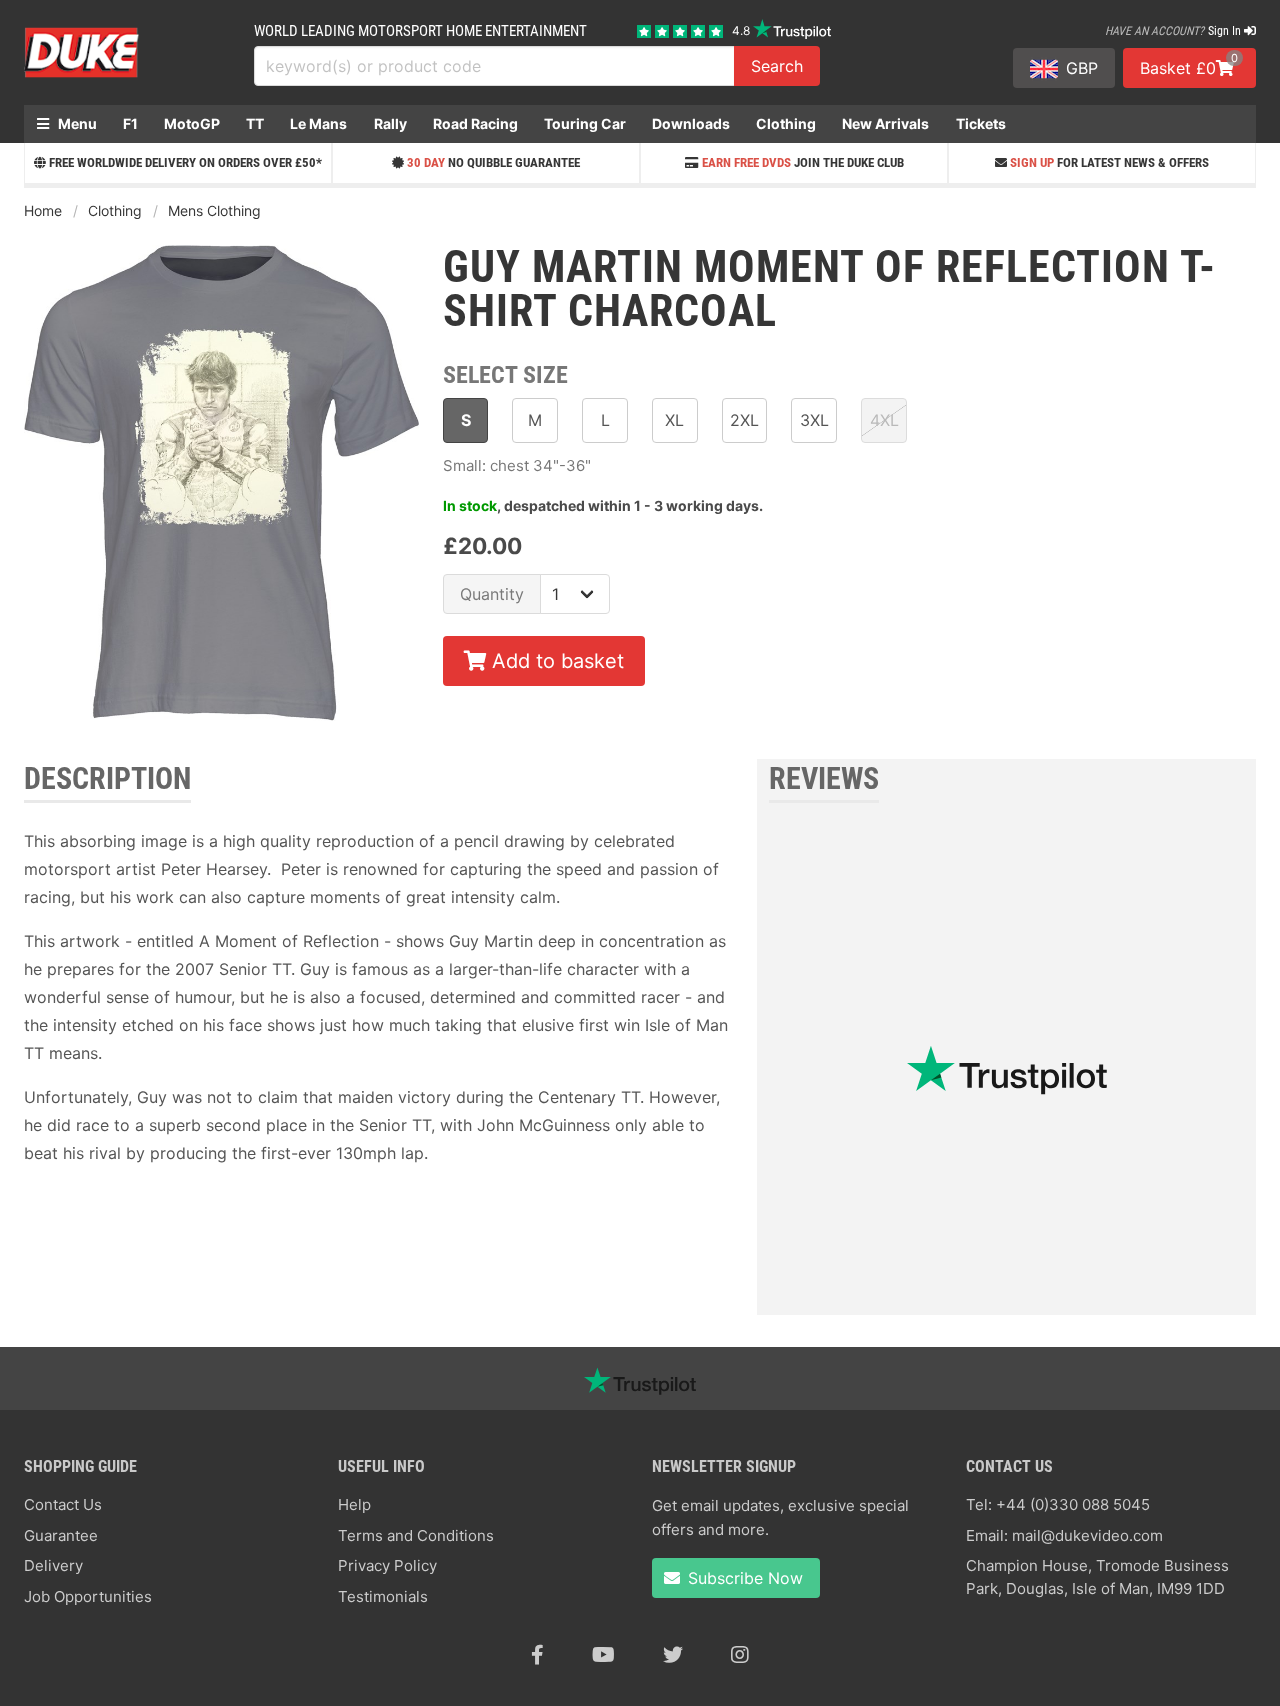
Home (43, 210)
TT (255, 123)
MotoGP (192, 123)
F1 (130, 123)
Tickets (981, 123)
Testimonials (383, 1596)
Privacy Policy (387, 1565)
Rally (390, 123)
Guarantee (61, 1535)
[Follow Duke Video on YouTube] (603, 1655)
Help (354, 1504)
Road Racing (475, 123)
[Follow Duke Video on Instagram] (740, 1655)
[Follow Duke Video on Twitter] (673, 1655)
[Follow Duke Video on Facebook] (537, 1655)
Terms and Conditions (416, 1535)
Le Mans (318, 123)
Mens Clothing (214, 210)
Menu (76, 123)
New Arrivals (885, 123)
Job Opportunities (88, 1596)
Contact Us (63, 1504)
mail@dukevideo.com (1087, 1535)
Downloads (691, 123)
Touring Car (585, 123)
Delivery (53, 1565)
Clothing (786, 123)
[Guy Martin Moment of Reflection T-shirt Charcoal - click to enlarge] (221, 723)
